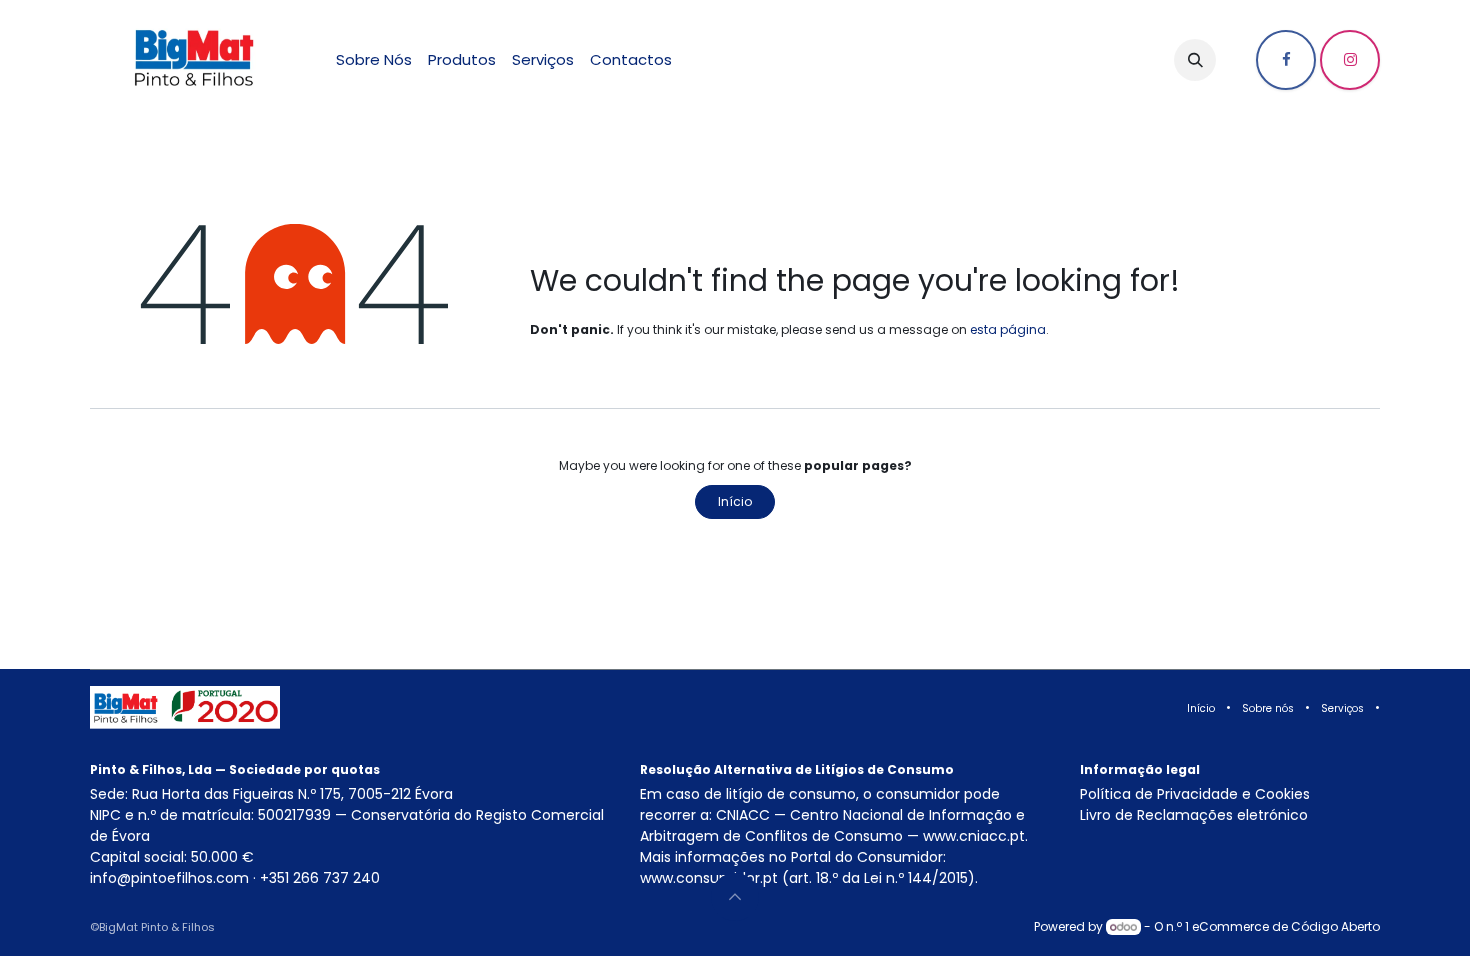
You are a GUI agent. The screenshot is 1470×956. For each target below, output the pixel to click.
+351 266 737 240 (320, 878)
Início (735, 501)
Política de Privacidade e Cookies (1195, 794)
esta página (1008, 329)
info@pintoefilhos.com (169, 878)
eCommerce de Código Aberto (1286, 926)
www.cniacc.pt (974, 836)
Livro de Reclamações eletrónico (1194, 815)
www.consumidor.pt (709, 878)
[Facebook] (1286, 60)
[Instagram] (1350, 60)
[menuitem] (374, 60)
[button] (1195, 60)
